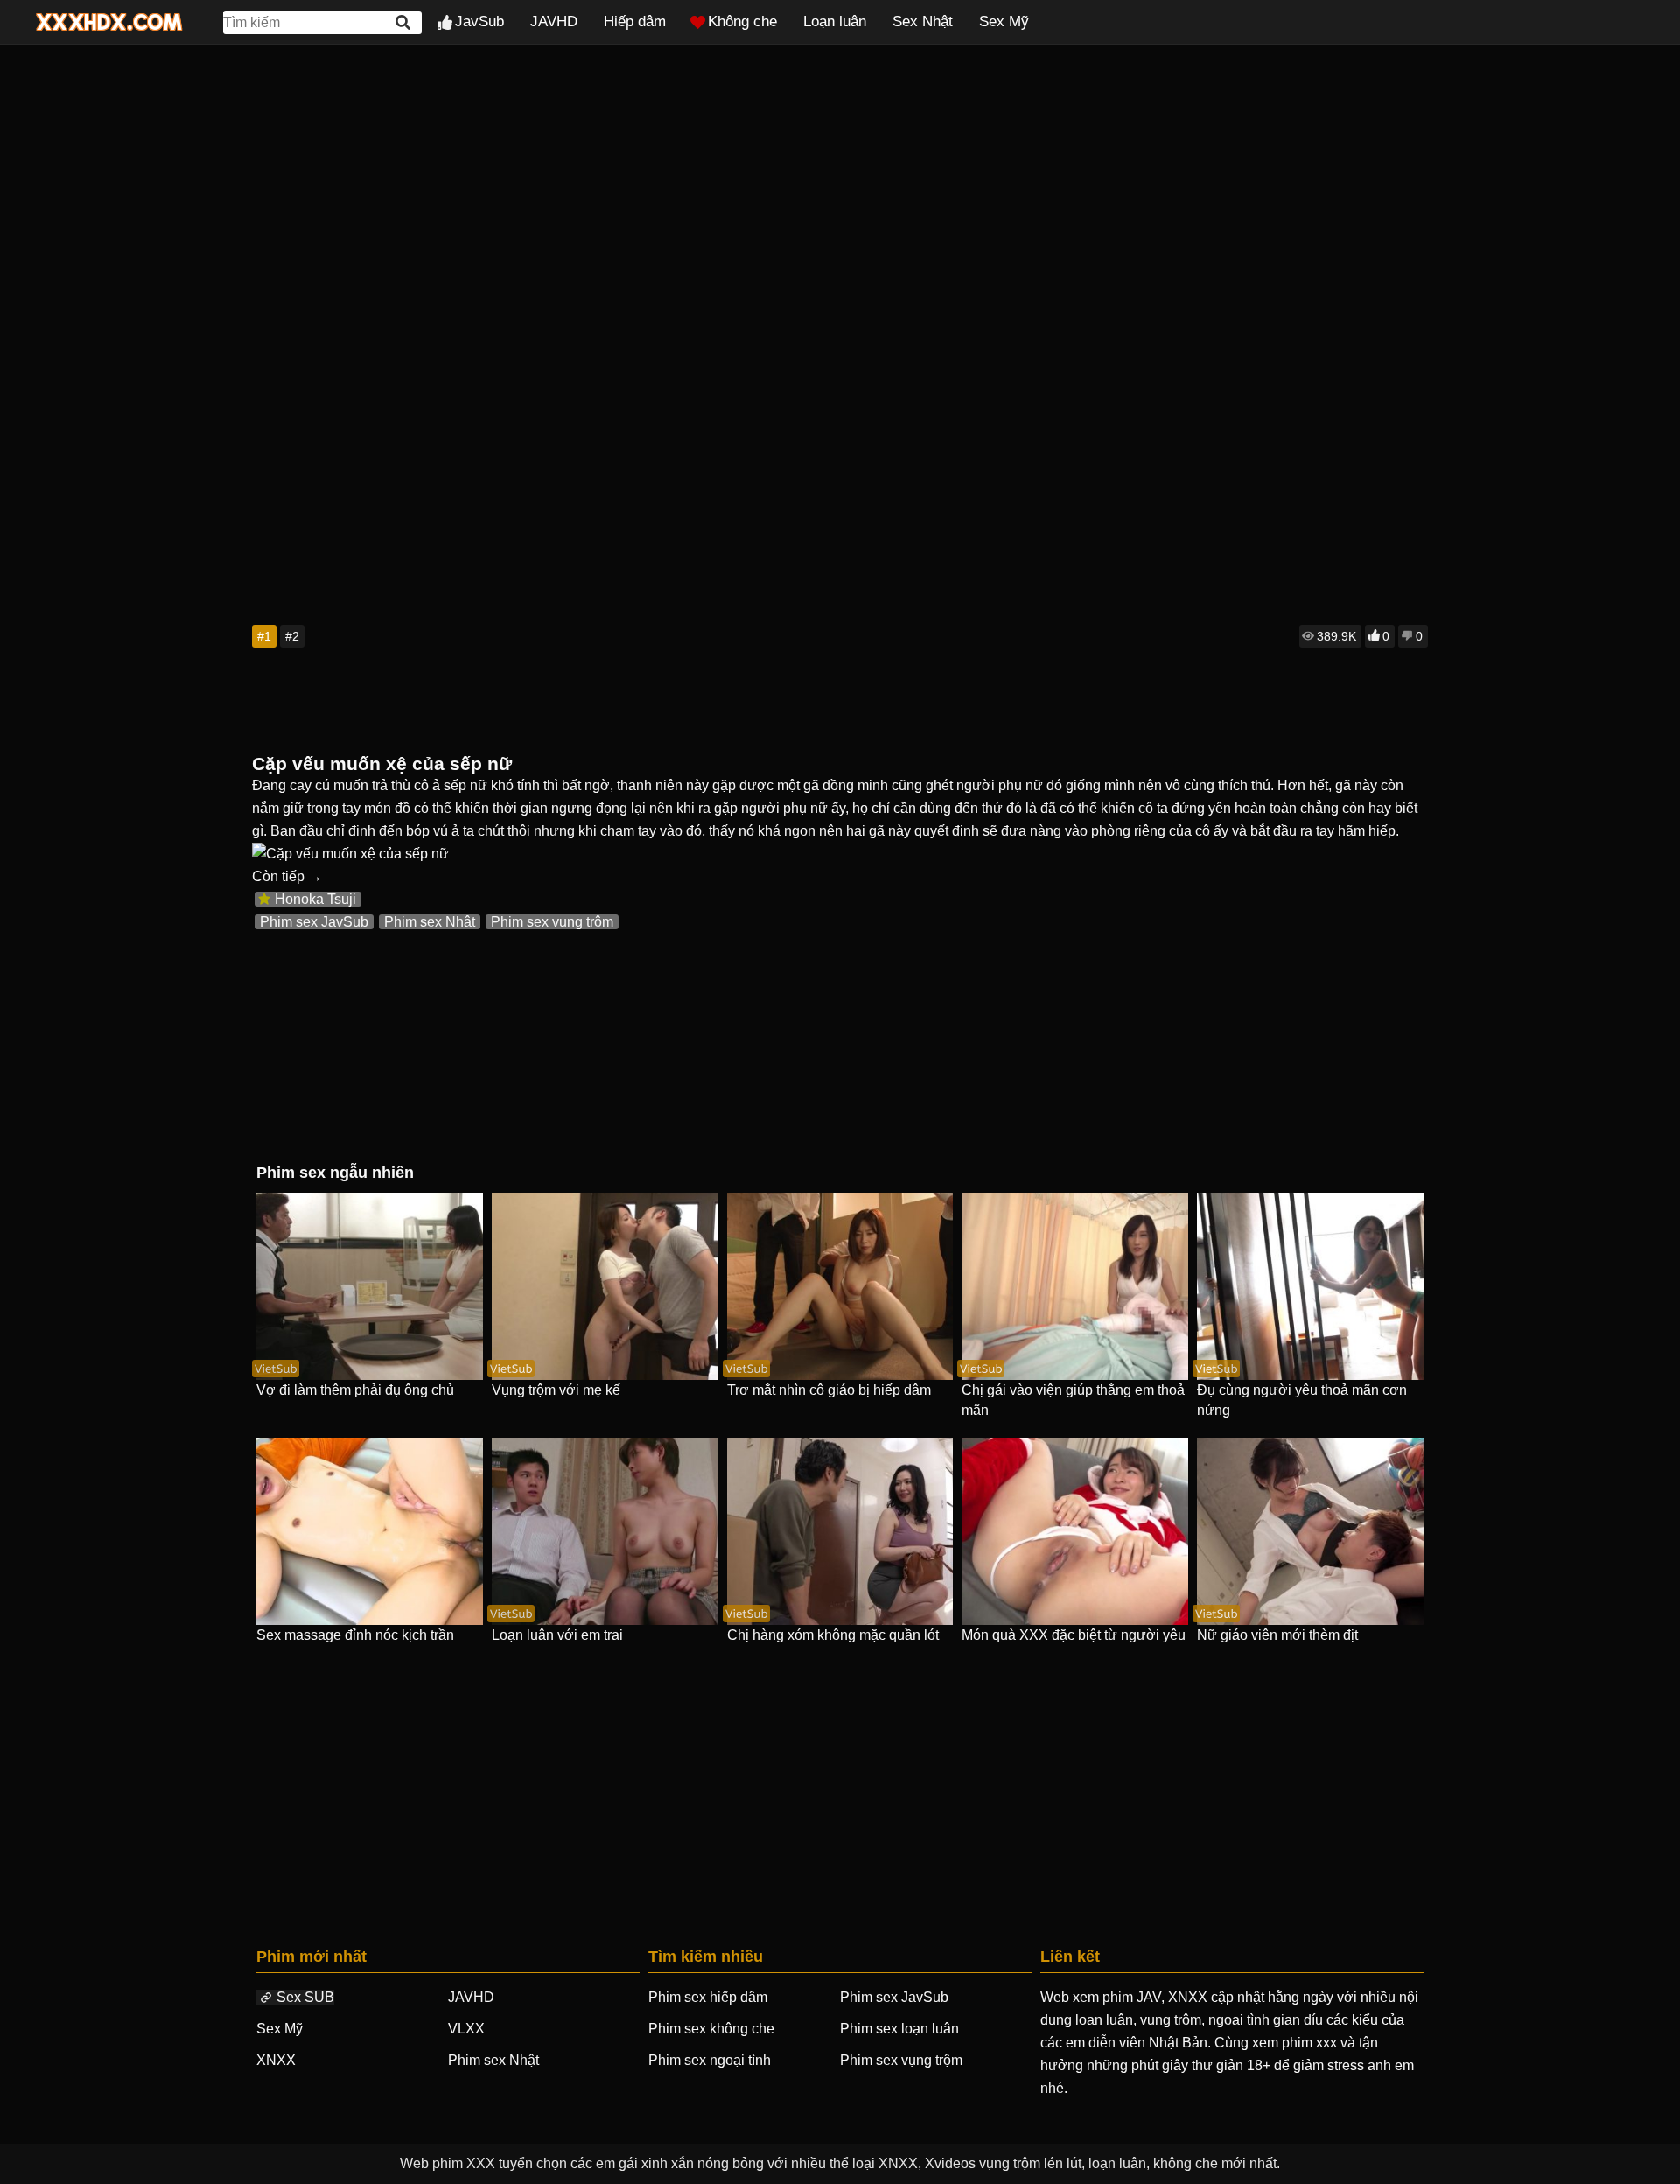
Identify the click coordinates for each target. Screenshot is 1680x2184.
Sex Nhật (923, 21)
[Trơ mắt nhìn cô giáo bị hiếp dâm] (840, 1286)
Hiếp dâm (635, 21)
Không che (742, 21)
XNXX (276, 2060)
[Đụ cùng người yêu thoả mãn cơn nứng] (1310, 1286)
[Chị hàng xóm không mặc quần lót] (840, 1531)
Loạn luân (835, 21)
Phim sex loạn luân (899, 2029)
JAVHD (554, 21)
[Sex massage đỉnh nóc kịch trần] (370, 1531)
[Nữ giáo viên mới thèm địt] (1310, 1531)
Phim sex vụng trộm (552, 922)
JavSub (479, 21)
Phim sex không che (711, 2029)
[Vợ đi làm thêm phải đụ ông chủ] (370, 1286)
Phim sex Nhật (430, 922)
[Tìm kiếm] (404, 22)
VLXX (466, 2029)
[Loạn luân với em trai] (605, 1531)
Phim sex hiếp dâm (708, 1997)
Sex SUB (305, 1997)
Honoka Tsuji (315, 899)
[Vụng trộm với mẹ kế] (605, 1286)
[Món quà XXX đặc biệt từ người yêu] (1075, 1531)
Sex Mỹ (1004, 21)
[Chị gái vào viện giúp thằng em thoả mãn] (1075, 1286)
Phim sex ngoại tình (710, 2060)
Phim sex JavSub (314, 922)
